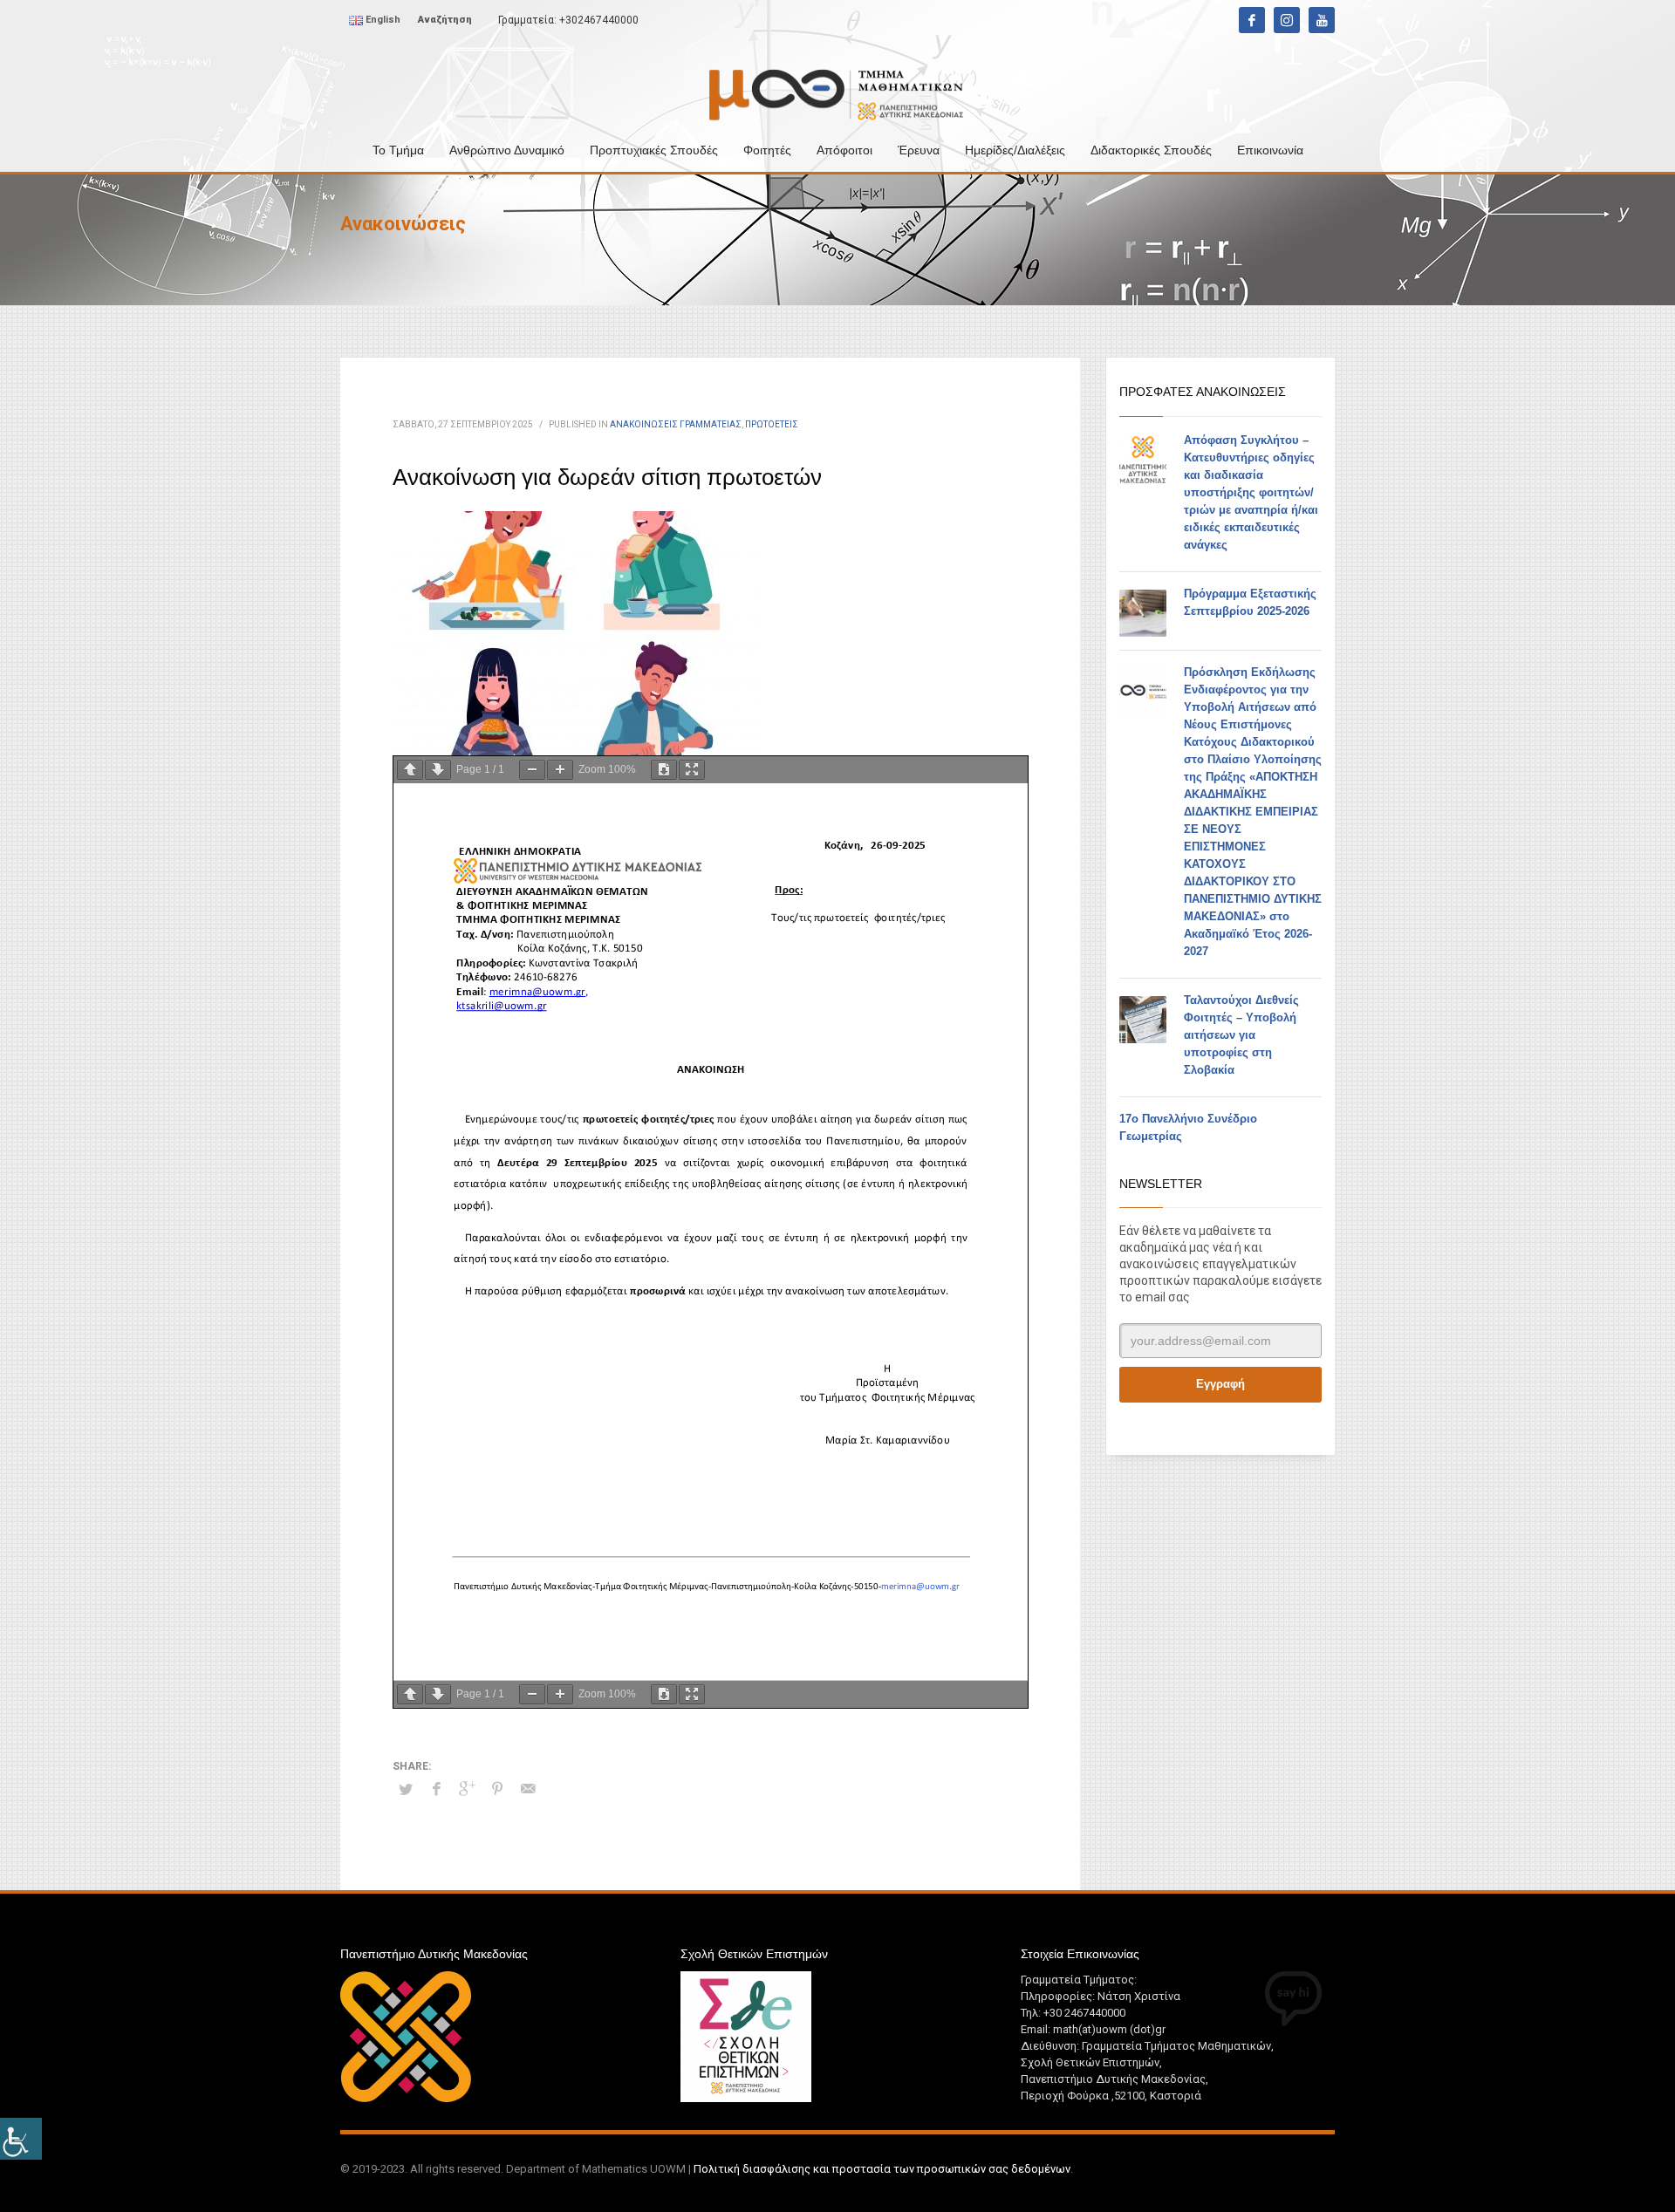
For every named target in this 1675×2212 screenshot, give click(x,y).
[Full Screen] (692, 770)
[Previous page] (410, 770)
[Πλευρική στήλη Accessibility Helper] (21, 2139)
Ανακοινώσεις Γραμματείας (676, 424)
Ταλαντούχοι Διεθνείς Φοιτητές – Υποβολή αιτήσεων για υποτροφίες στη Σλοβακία (1241, 1035)
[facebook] (1252, 20)
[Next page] (438, 770)
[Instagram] (1287, 20)
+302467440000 (599, 20)
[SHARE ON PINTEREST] (497, 1789)
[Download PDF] (664, 770)
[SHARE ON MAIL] (528, 1789)
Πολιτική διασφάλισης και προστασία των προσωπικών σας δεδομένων (882, 2169)
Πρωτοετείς (772, 424)
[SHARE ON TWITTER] (406, 1790)
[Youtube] (1322, 20)
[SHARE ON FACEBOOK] (436, 1789)
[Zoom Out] (532, 770)
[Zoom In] (560, 770)
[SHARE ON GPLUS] (467, 1789)
